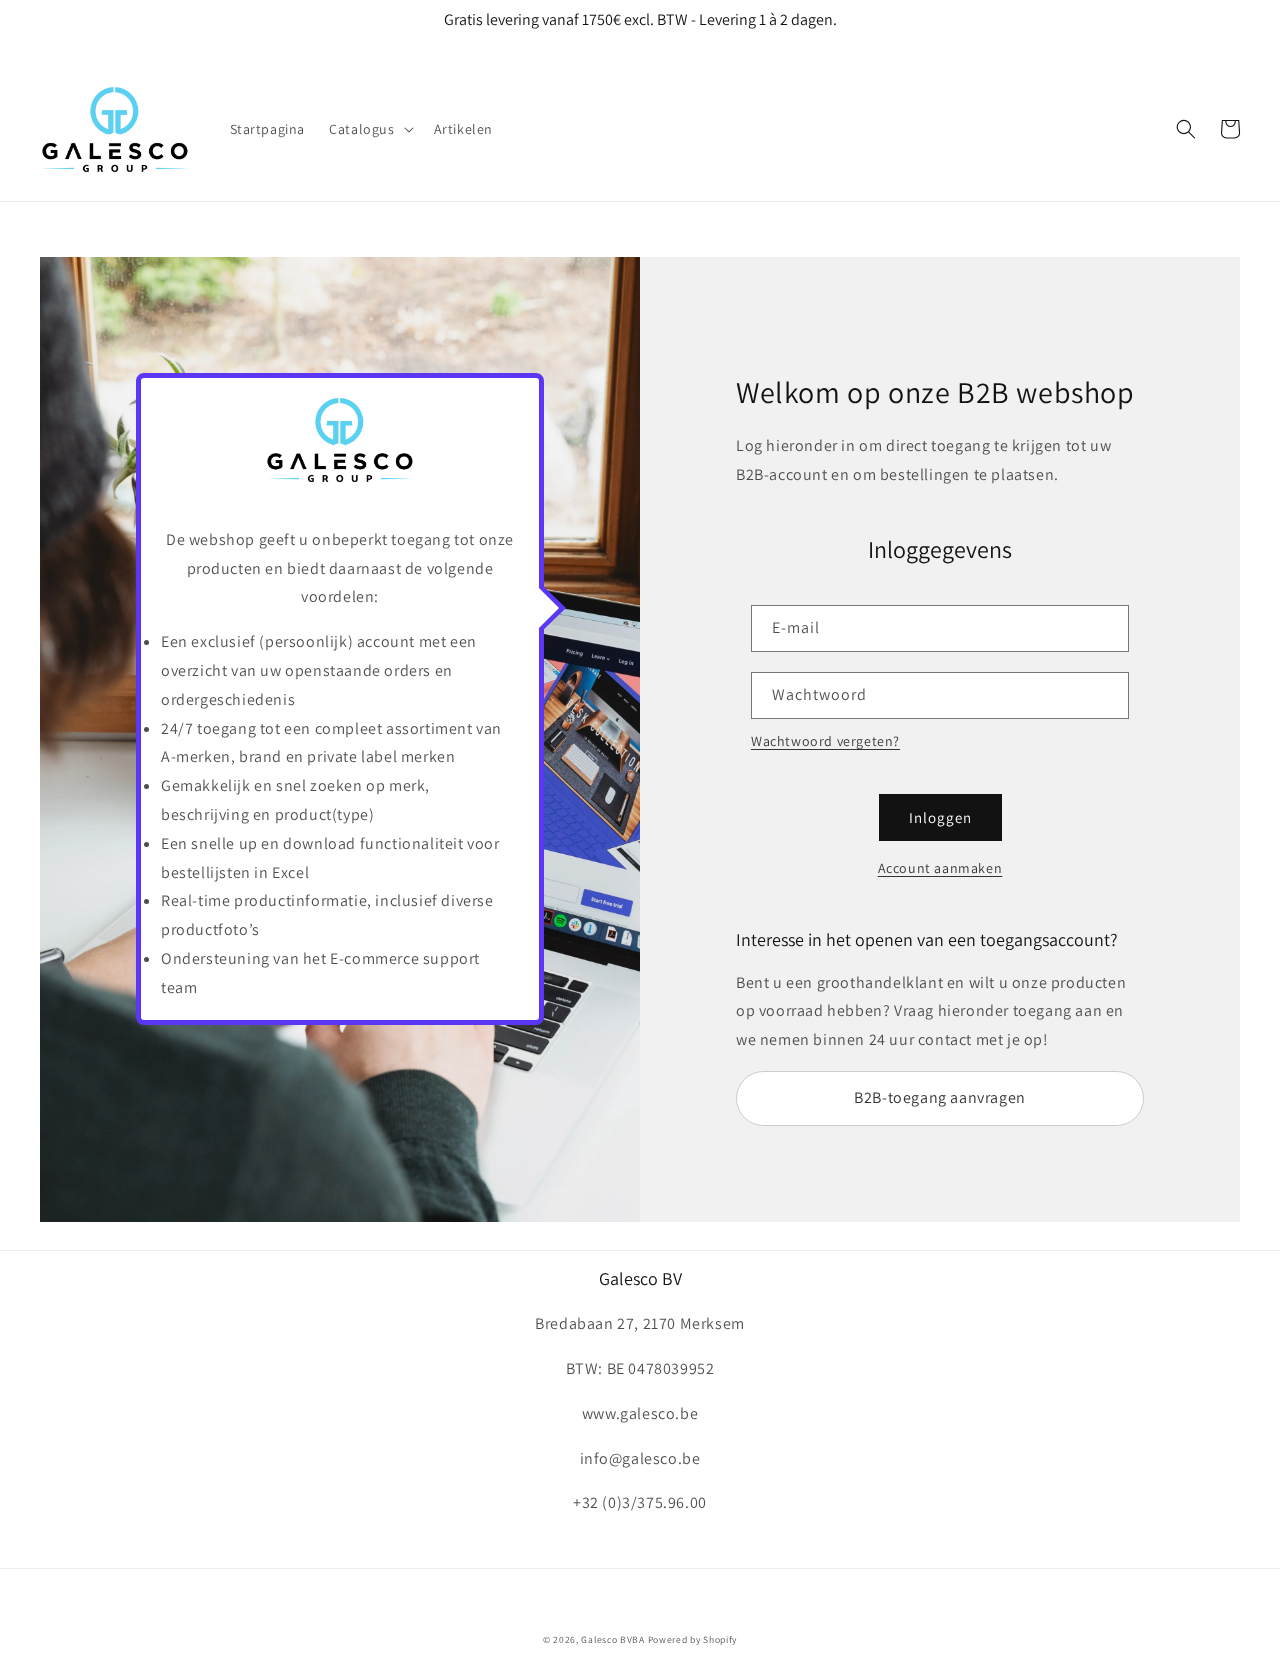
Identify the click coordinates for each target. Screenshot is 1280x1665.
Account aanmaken (940, 868)
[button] (369, 129)
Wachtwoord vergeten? (825, 741)
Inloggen (940, 817)
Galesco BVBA (612, 1639)
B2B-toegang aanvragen (940, 1097)
